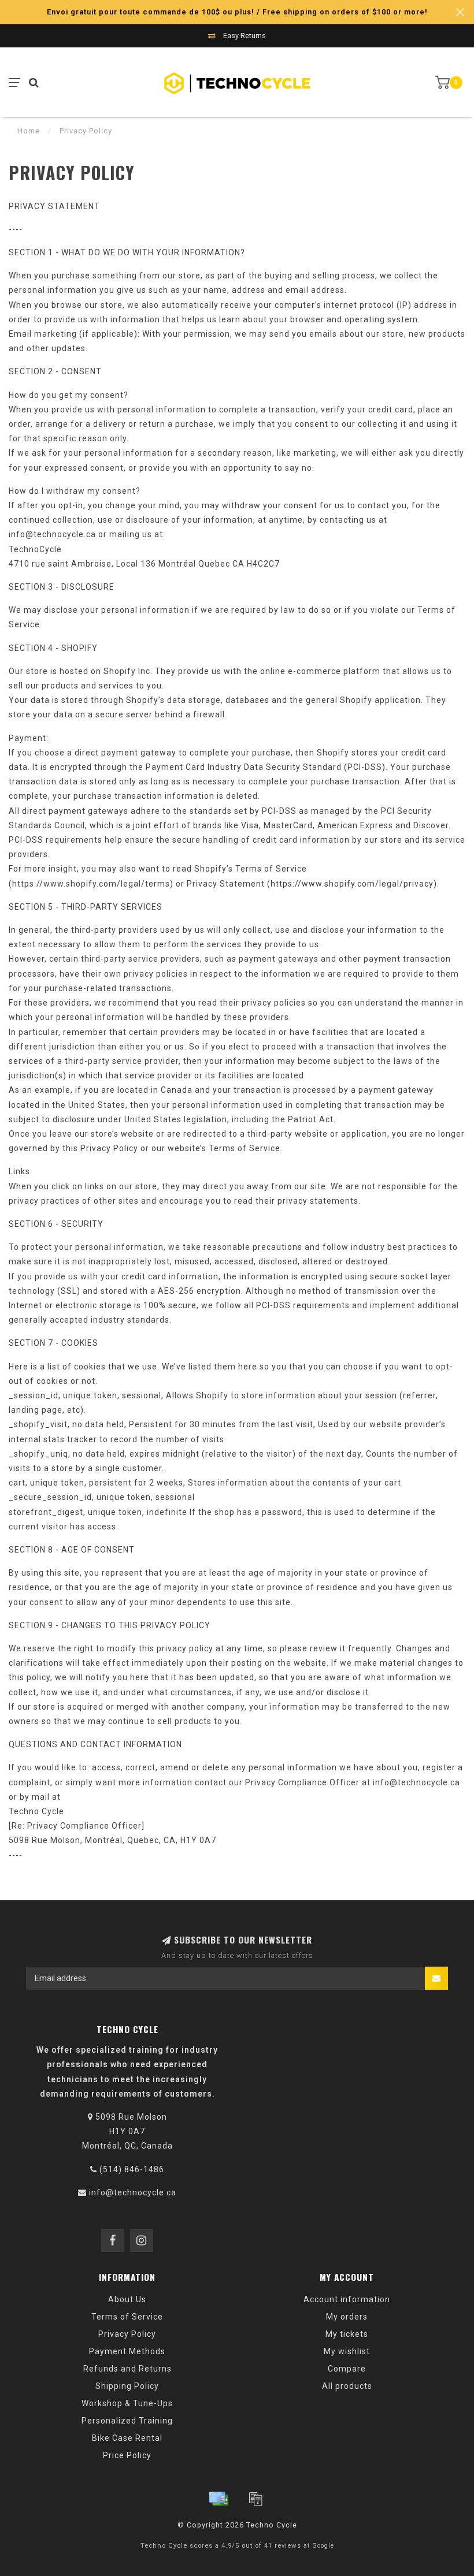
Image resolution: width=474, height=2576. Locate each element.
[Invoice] (255, 2499)
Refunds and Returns (127, 2369)
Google (323, 2546)
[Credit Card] (219, 2499)
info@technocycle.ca (133, 2192)
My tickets (347, 2334)
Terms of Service (127, 2317)
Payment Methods (127, 2351)
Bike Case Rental (127, 2438)
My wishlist (347, 2351)
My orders (347, 2317)
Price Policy (127, 2455)
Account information (347, 2299)
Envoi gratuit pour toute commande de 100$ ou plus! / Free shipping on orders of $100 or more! (237, 12)
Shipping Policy (127, 2386)
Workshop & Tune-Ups (127, 2403)
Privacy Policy (127, 2334)
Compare (347, 2369)
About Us (127, 2299)
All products (347, 2386)
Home (29, 131)
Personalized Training (127, 2421)
